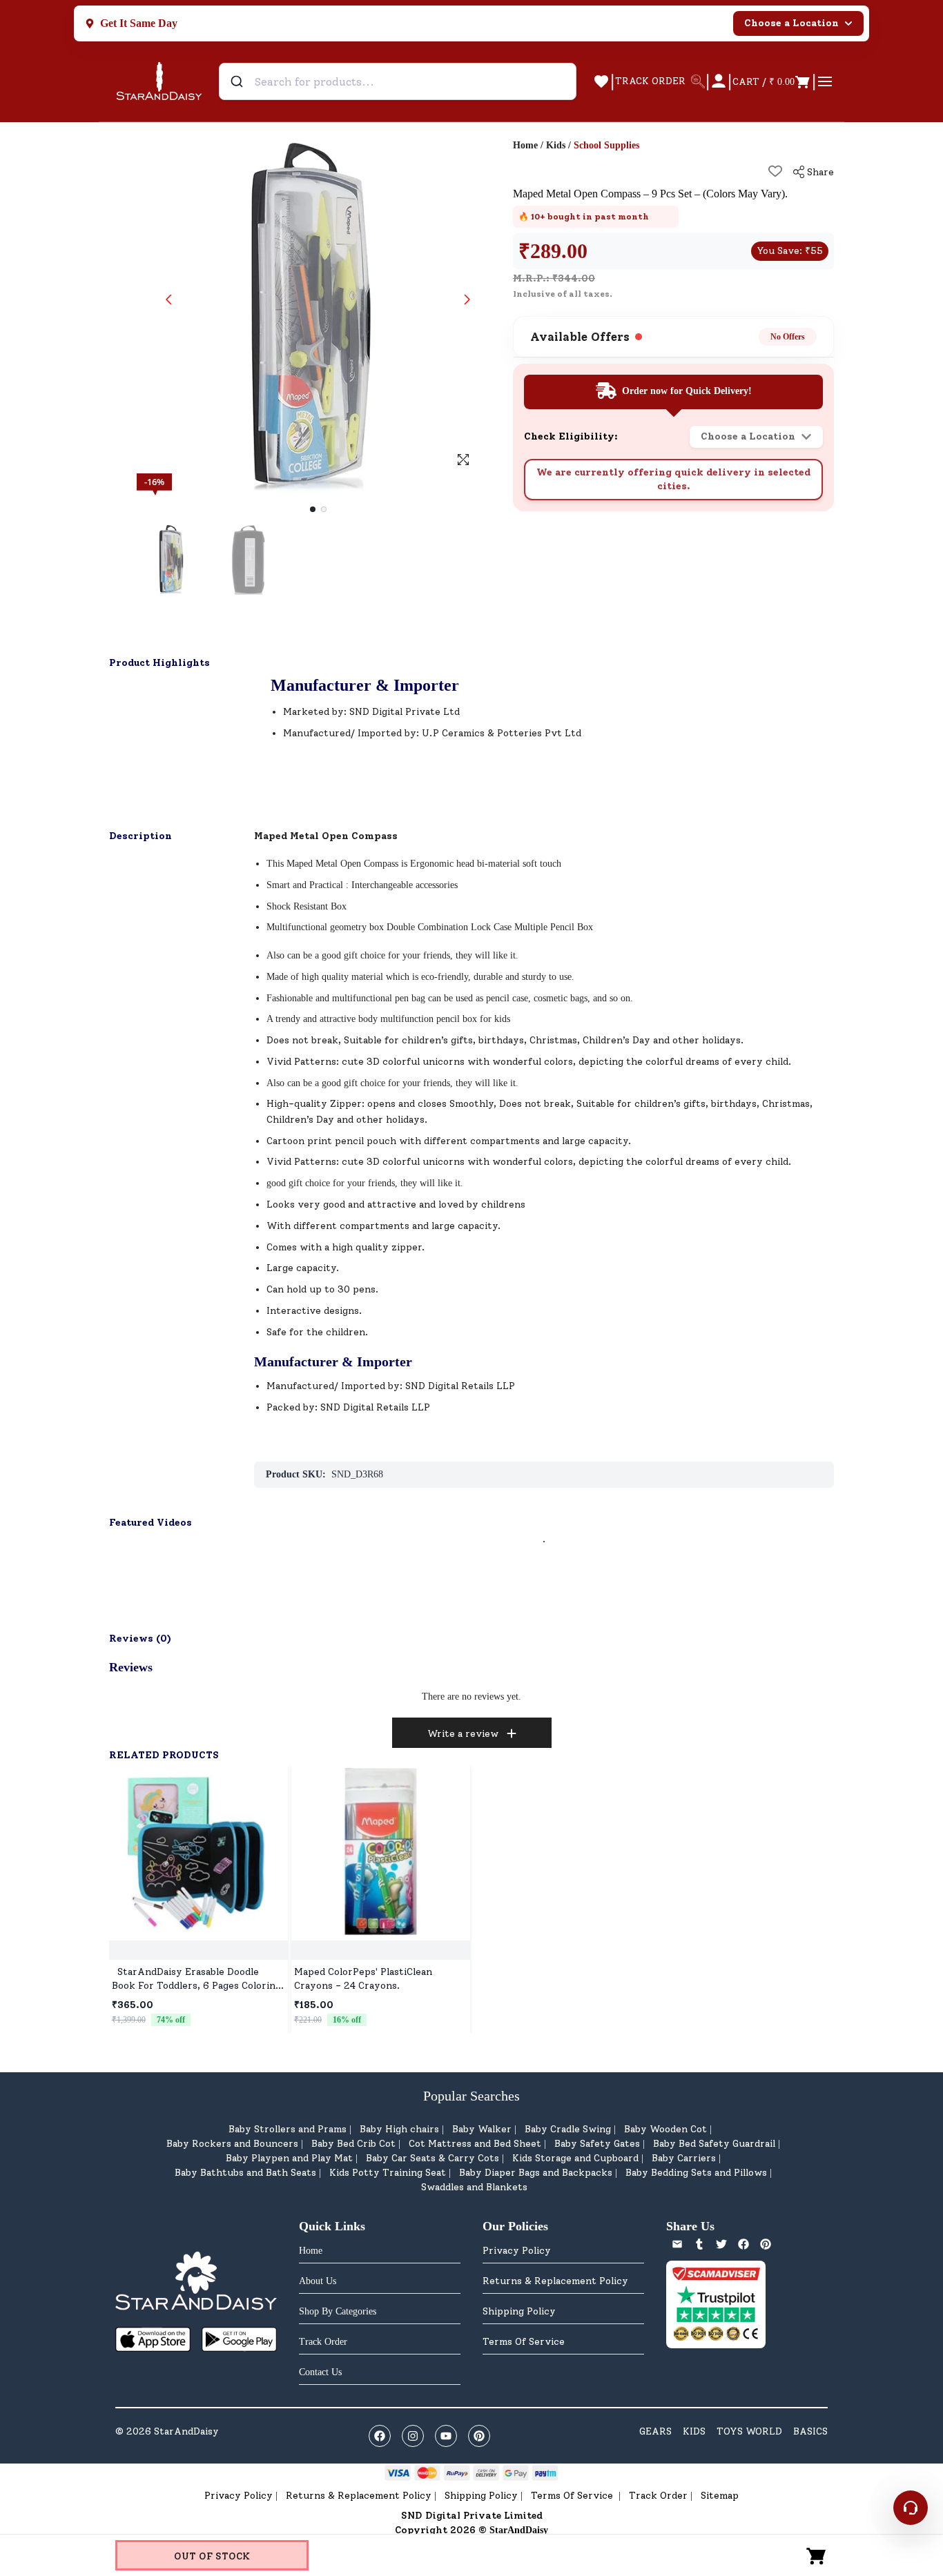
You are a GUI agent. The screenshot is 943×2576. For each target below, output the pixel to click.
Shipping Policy (519, 2311)
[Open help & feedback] (911, 2508)
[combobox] (398, 81)
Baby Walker (482, 2129)
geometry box (357, 927)
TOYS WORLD (749, 2431)
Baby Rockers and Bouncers (232, 2144)
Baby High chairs (399, 2129)
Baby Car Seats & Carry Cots (432, 2158)
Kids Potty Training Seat (388, 2173)
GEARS (655, 2431)
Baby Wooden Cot (665, 2129)
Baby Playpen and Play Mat (289, 2158)
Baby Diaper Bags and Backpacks (536, 2173)
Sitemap (720, 2496)
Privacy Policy (517, 2251)
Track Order (658, 2496)
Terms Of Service (524, 2342)
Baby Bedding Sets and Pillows (696, 2173)
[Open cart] (817, 2555)
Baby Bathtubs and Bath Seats (245, 2173)
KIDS (694, 2431)
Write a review (463, 1734)
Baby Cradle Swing (568, 2129)
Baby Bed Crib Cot (353, 2144)
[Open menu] (825, 81)
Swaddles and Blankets (474, 2187)
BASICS (810, 2431)
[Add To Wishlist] (775, 171)
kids (502, 1019)
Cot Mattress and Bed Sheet (475, 2144)
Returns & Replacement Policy (555, 2281)
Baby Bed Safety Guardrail (714, 2144)
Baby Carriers (684, 2158)
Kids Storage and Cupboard (575, 2158)
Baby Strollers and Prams (288, 2129)
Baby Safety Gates (597, 2144)
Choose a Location (791, 23)
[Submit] (239, 81)
